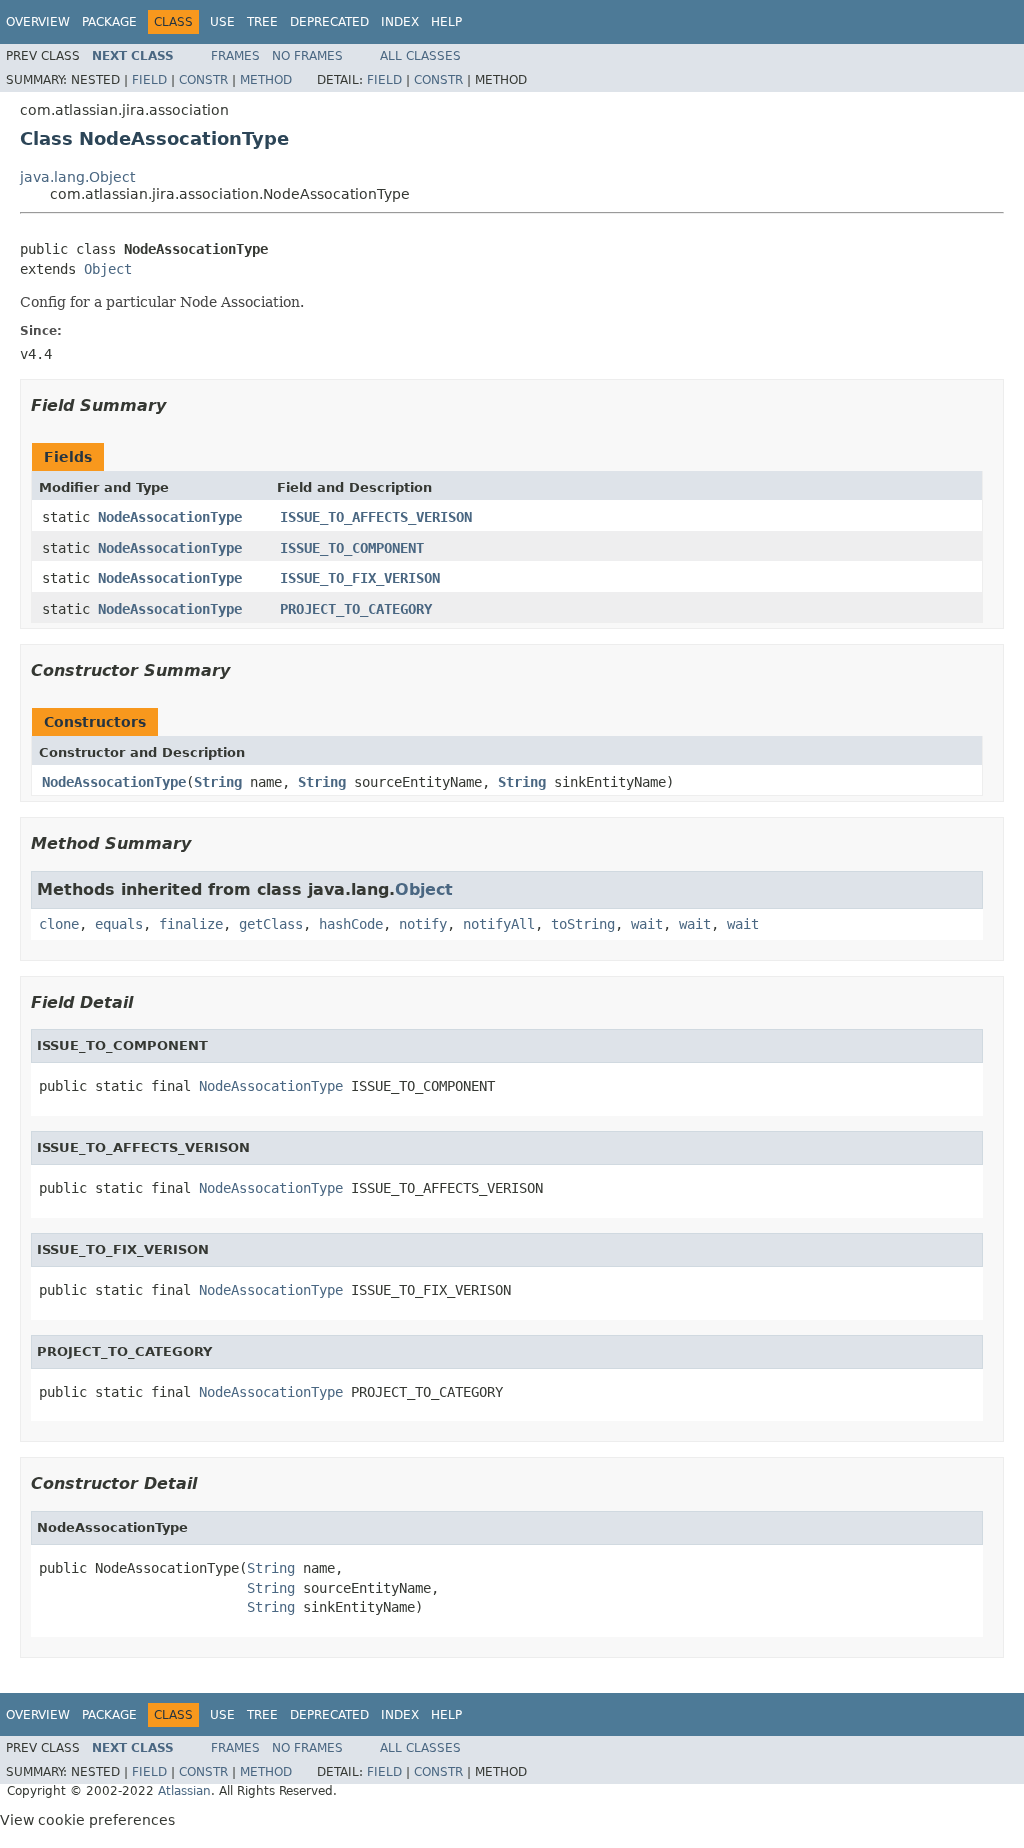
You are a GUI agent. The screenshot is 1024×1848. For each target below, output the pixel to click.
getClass (271, 924)
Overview (38, 22)
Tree (262, 22)
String (218, 782)
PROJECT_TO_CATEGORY (356, 609)
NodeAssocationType (170, 517)
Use (222, 22)
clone (59, 924)
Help (446, 22)
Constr (203, 80)
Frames (235, 56)
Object (108, 269)
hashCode (351, 924)
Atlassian (184, 1791)
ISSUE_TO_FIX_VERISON (360, 578)
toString (583, 924)
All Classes (420, 56)
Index (400, 22)
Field (149, 80)
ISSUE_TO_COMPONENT (352, 548)
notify (423, 924)
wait (647, 924)
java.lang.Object (77, 177)
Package (109, 22)
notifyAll (499, 924)
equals (119, 924)
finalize (191, 924)
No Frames (307, 56)
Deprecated (329, 22)
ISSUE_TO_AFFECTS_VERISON (376, 517)
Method (266, 80)
